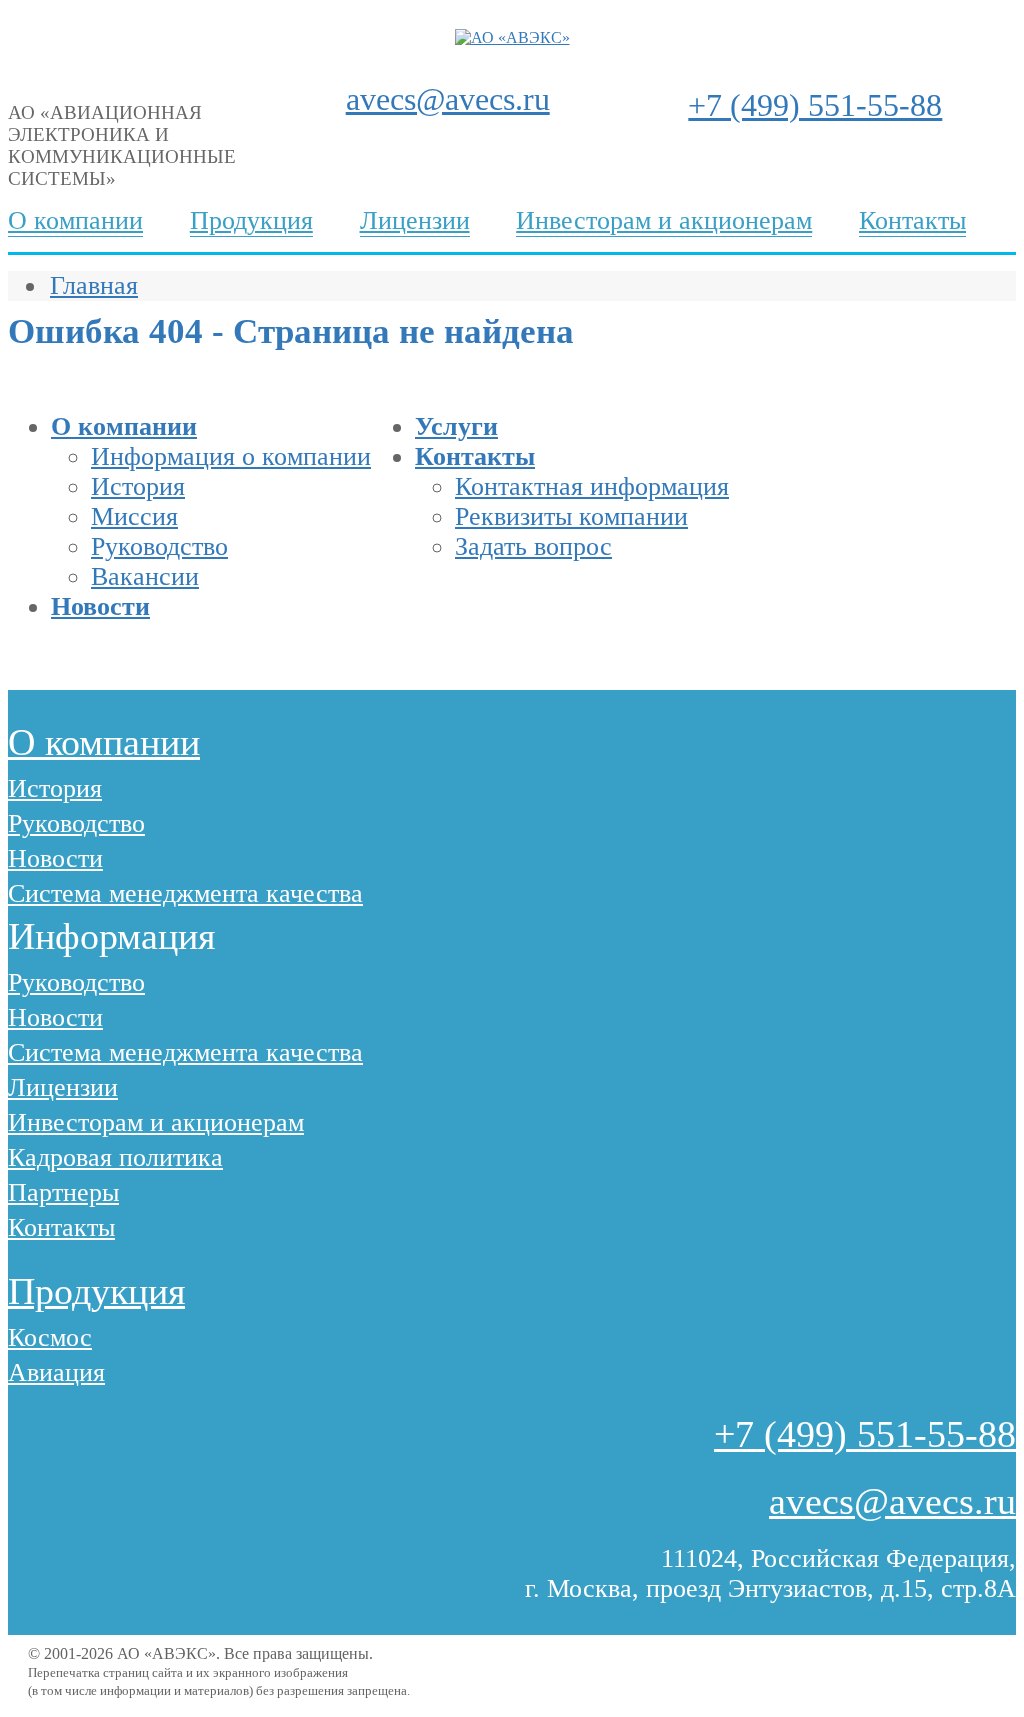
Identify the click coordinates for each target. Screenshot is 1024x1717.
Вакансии (145, 576)
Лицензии (415, 220)
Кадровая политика (115, 1157)
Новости (100, 606)
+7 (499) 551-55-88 (815, 105)
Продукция (251, 220)
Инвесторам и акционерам (664, 220)
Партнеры (63, 1192)
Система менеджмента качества (185, 893)
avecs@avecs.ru (448, 99)
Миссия (134, 516)
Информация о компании (231, 456)
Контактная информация (592, 486)
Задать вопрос (533, 546)
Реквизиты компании (571, 516)
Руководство (159, 546)
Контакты (912, 220)
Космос (50, 1337)
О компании (75, 220)
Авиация (56, 1372)
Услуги (456, 426)
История (138, 486)
